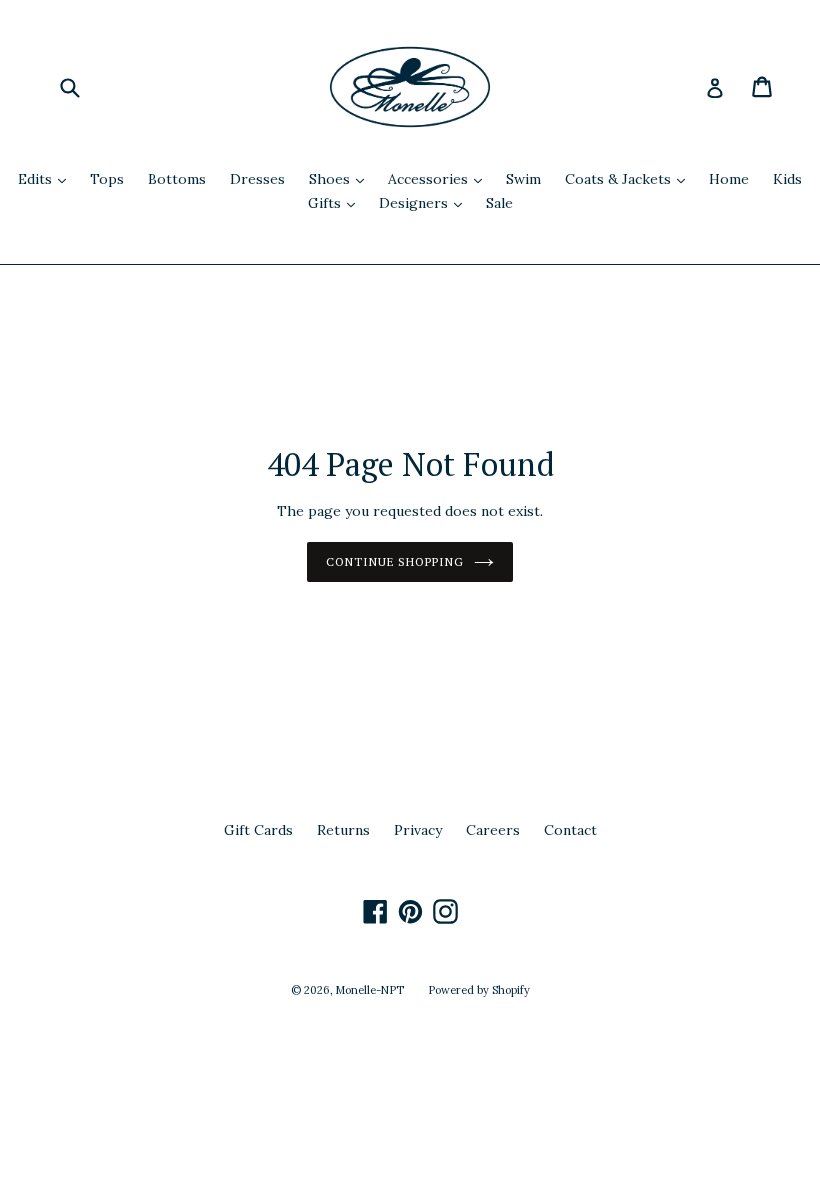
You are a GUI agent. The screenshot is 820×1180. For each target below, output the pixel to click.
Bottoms (177, 179)
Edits (47, 178)
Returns (343, 830)
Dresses (257, 179)
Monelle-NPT (370, 990)
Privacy (418, 830)
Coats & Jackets (630, 178)
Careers (493, 830)
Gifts (336, 202)
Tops (107, 179)
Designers (425, 202)
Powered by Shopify (479, 990)
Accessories (440, 178)
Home (729, 179)
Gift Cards (258, 830)
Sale (499, 203)
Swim (523, 179)
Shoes (341, 178)
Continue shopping (395, 561)
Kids (787, 179)
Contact (570, 830)
